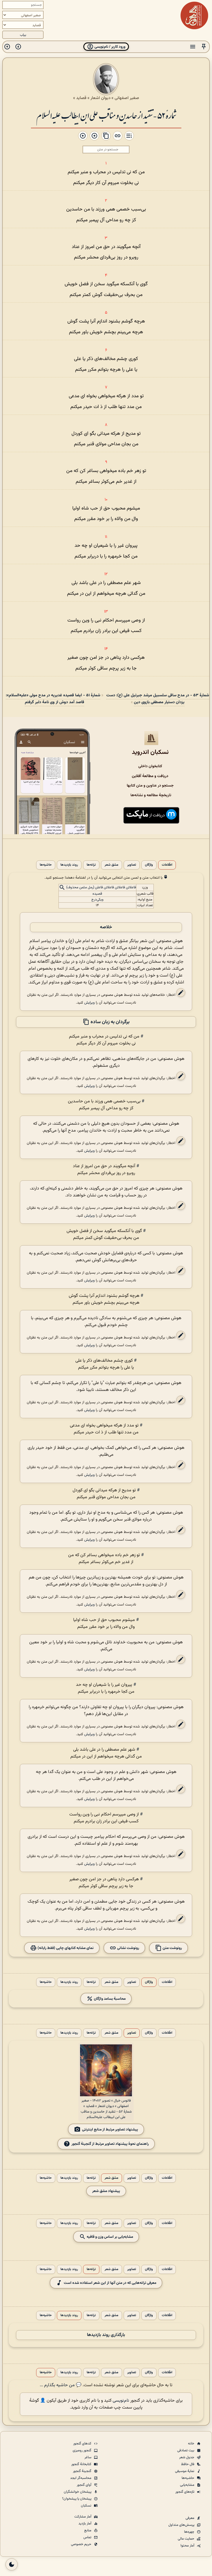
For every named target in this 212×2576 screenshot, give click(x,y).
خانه (192, 2444)
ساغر (88, 2457)
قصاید (81, 98)
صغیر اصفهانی (127, 98)
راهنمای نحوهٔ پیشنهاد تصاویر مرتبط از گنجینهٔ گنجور (110, 2144)
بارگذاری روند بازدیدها (106, 2335)
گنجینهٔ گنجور (83, 2471)
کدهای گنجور (83, 2444)
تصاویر (132, 865)
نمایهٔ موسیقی (185, 2471)
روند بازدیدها (69, 865)
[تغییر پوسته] (12, 2564)
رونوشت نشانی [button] (128, 1948)
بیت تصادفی (186, 2450)
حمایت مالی (186, 2539)
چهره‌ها (190, 2532)
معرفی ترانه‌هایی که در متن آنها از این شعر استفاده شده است (110, 2283)
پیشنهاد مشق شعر (106, 2191)
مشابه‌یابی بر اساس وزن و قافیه (109, 2237)
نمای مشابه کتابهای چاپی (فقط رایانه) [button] (65, 1948)
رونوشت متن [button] (172, 1948)
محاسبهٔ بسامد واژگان (109, 1999)
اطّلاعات (167, 865)
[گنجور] (194, 15)
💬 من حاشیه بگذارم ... (61, 2385)
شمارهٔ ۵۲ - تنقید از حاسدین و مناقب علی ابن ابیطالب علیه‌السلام (106, 115)
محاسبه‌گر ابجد (81, 2478)
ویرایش (89, 1003)
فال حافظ (188, 2464)
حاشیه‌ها (46, 865)
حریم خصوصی (82, 2544)
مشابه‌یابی (188, 2485)
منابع (88, 2530)
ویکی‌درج (97, 900)
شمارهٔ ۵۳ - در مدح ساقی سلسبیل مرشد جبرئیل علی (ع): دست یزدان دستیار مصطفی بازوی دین (158, 699)
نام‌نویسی (121, 2401)
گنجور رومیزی (82, 2450)
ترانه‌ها (91, 865)
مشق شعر (112, 865)
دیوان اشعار (100, 98)
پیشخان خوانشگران (78, 2492)
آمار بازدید (85, 2524)
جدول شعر (187, 2457)
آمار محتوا (188, 2546)
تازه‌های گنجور (185, 2492)
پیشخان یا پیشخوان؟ (77, 2499)
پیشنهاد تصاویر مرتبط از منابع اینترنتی (110, 2130)
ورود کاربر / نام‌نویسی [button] (109, 47)
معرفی (190, 2518)
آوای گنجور (84, 2485)
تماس (88, 2537)
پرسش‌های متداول (182, 2525)
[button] (204, 47)
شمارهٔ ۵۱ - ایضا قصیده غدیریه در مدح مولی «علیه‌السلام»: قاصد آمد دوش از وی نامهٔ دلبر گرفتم (53, 699)
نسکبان (87, 2506)
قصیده (97, 894)
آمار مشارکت (83, 2517)
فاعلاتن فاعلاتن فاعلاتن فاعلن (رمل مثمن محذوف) (101, 887)
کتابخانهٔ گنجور (82, 2464)
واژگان (149, 865)
